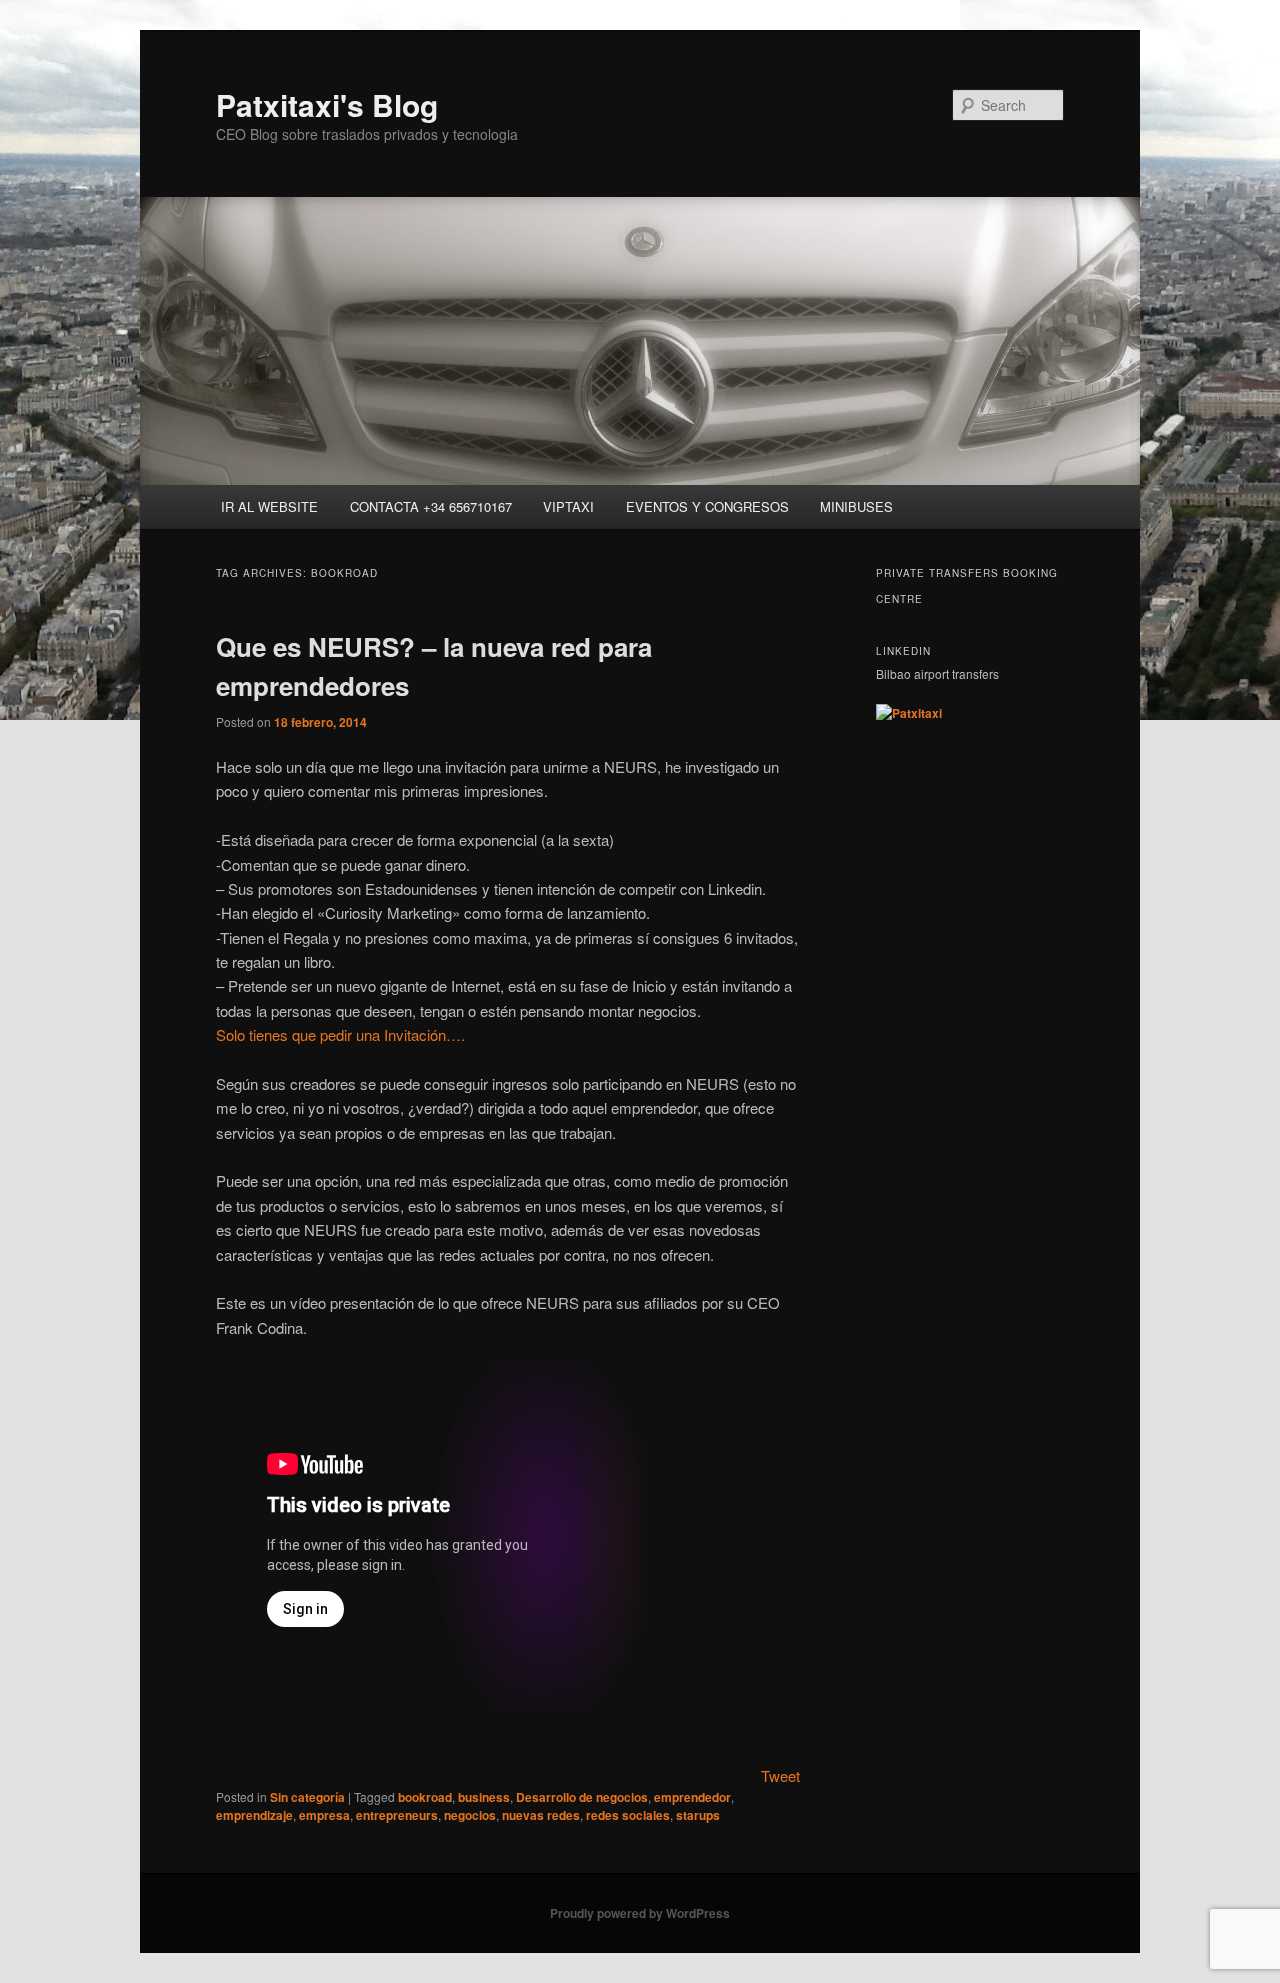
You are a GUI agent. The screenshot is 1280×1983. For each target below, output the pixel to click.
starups (698, 1815)
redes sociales (628, 1815)
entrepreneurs (397, 1815)
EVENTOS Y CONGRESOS (707, 506)
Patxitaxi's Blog (327, 104)
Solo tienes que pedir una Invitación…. (340, 1034)
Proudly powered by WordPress (640, 1913)
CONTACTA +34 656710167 (431, 506)
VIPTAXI (568, 506)
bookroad (425, 1797)
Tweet (780, 1775)
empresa (324, 1815)
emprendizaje (254, 1815)
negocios (470, 1815)
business (484, 1797)
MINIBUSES (856, 506)
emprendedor (692, 1797)
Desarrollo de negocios (582, 1797)
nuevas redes (541, 1815)
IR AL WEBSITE (269, 506)
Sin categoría (307, 1797)
